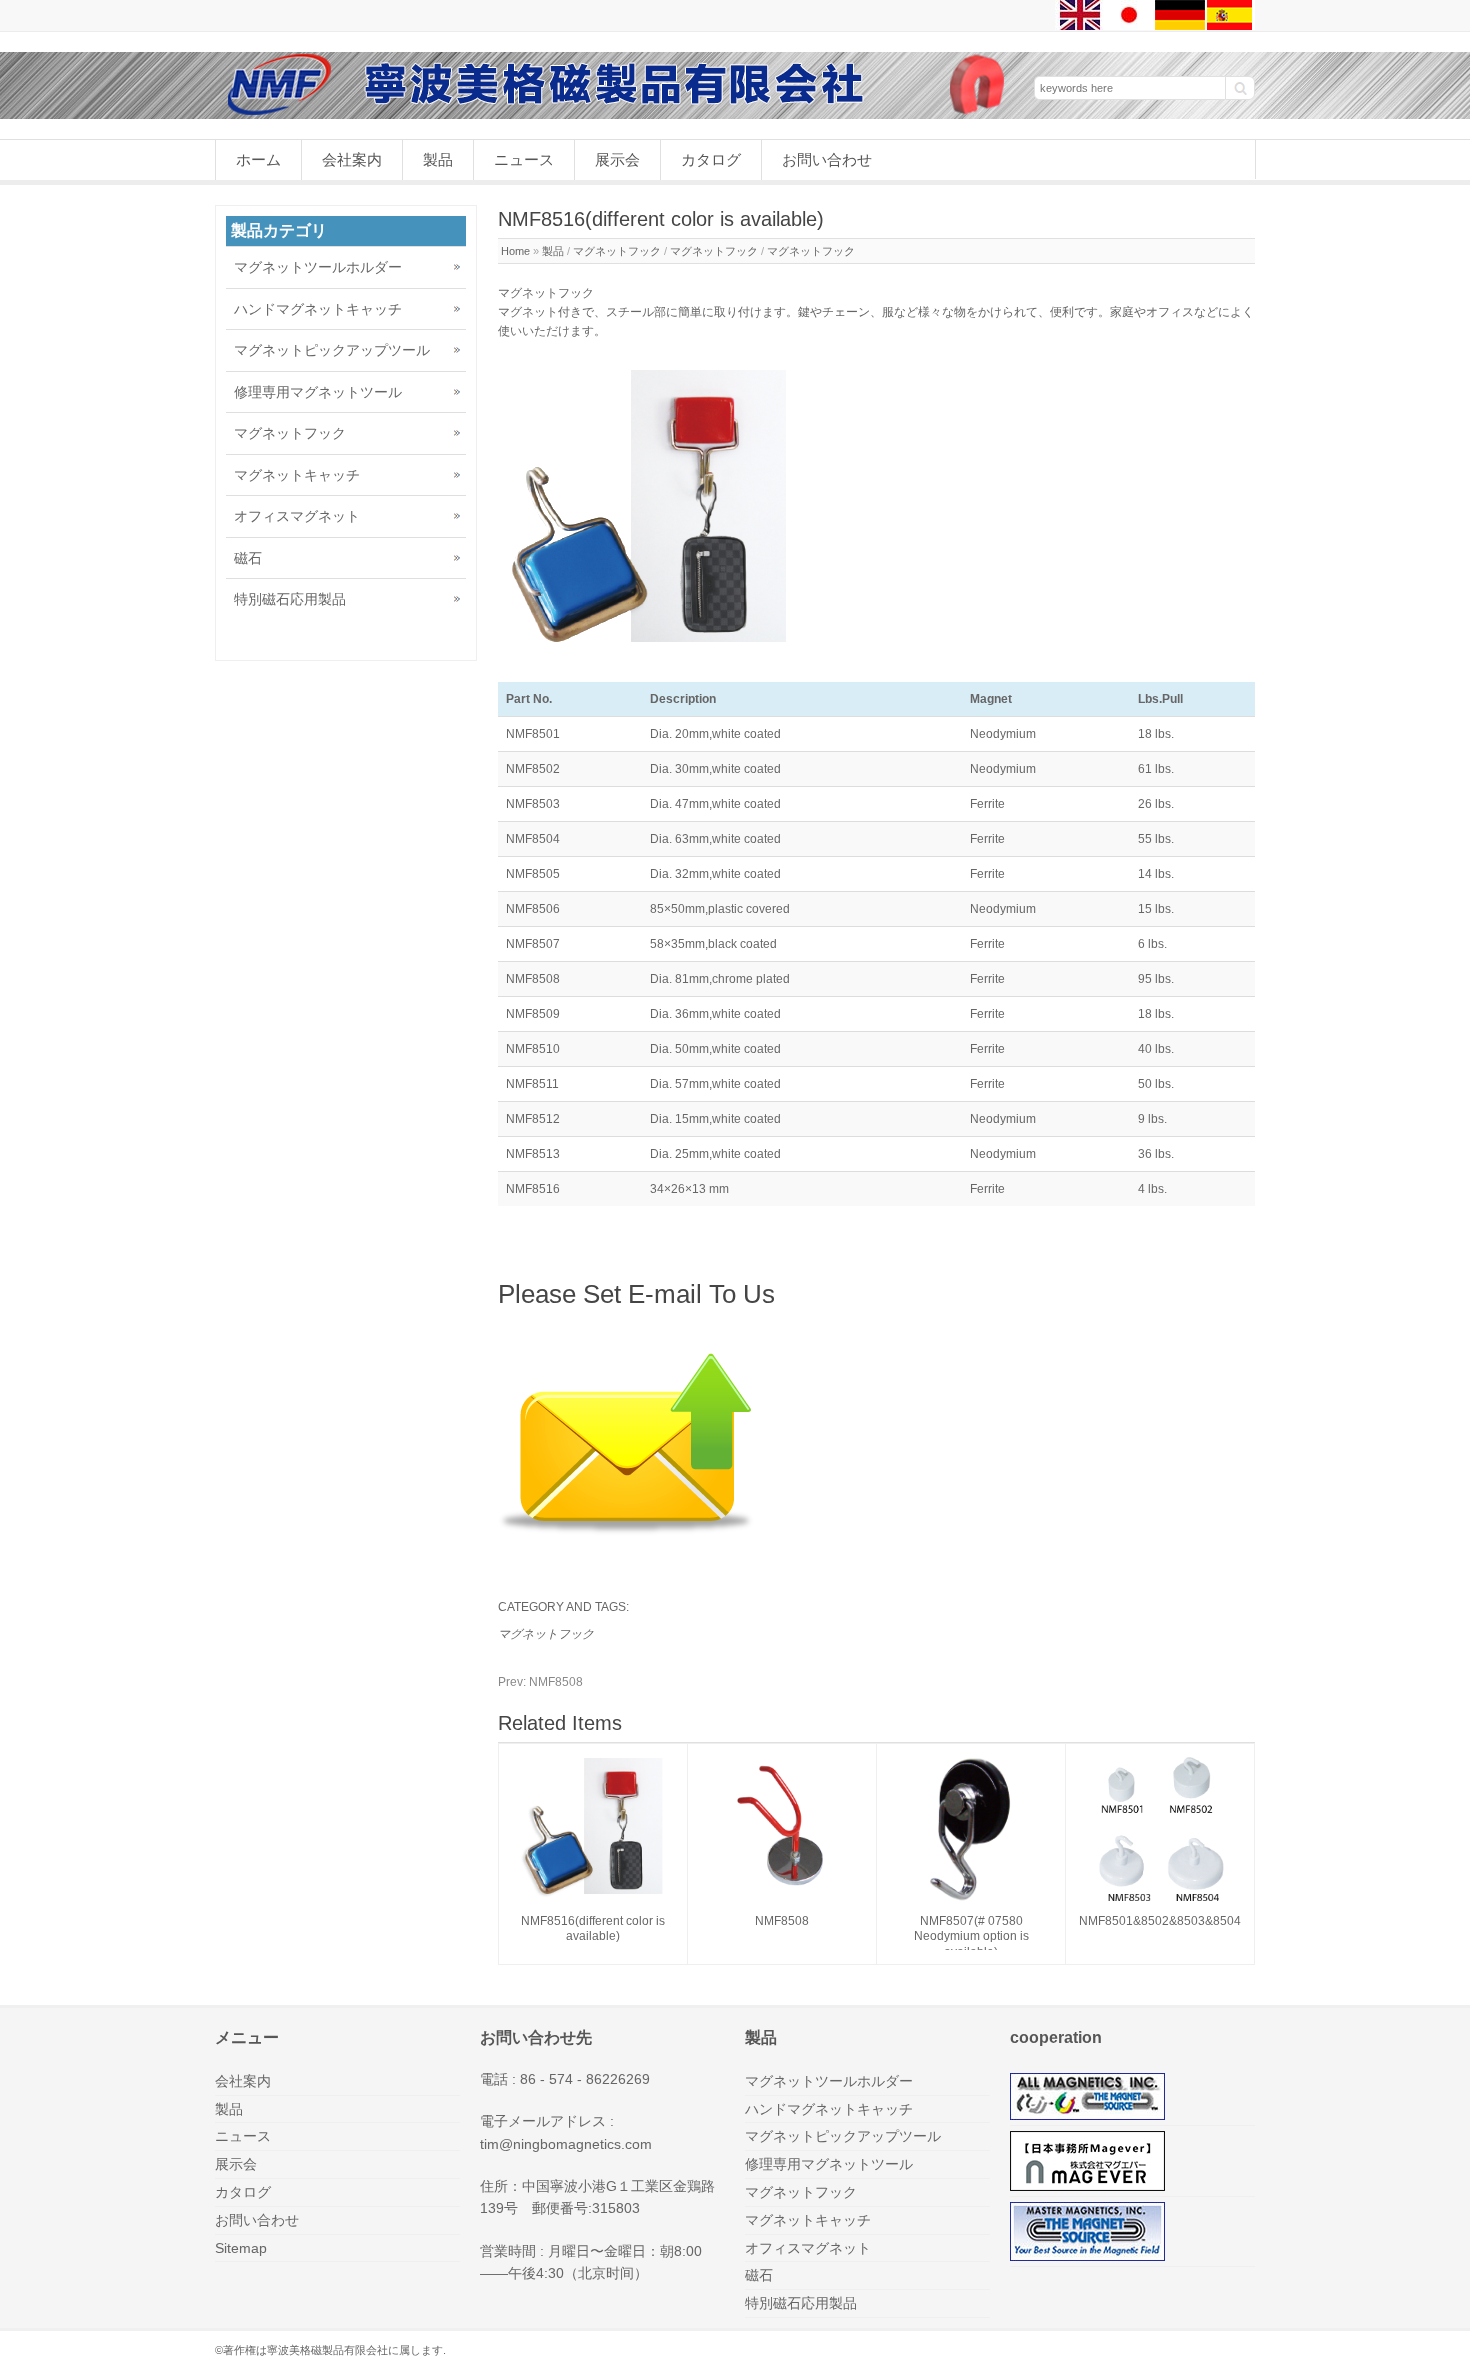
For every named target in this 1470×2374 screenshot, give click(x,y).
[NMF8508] (782, 1900)
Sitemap (241, 2248)
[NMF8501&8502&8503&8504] (1160, 1900)
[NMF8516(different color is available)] (593, 1900)
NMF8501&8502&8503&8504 (1160, 1921)
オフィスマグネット (297, 516)
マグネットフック (617, 251)
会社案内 (352, 159)
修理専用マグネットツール (318, 392)
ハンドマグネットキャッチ (318, 309)
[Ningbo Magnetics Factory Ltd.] (615, 114)
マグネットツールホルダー (318, 267)
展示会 (617, 159)
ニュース (524, 159)
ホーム (258, 159)
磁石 (248, 558)
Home (515, 251)
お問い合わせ (827, 159)
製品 (438, 159)
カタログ (711, 159)
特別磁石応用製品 (290, 599)
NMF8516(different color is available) (593, 1929)
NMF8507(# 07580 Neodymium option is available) (971, 1936)
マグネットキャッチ (297, 475)
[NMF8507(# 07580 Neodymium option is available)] (971, 1900)
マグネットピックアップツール (332, 350)
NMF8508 (540, 1682)
